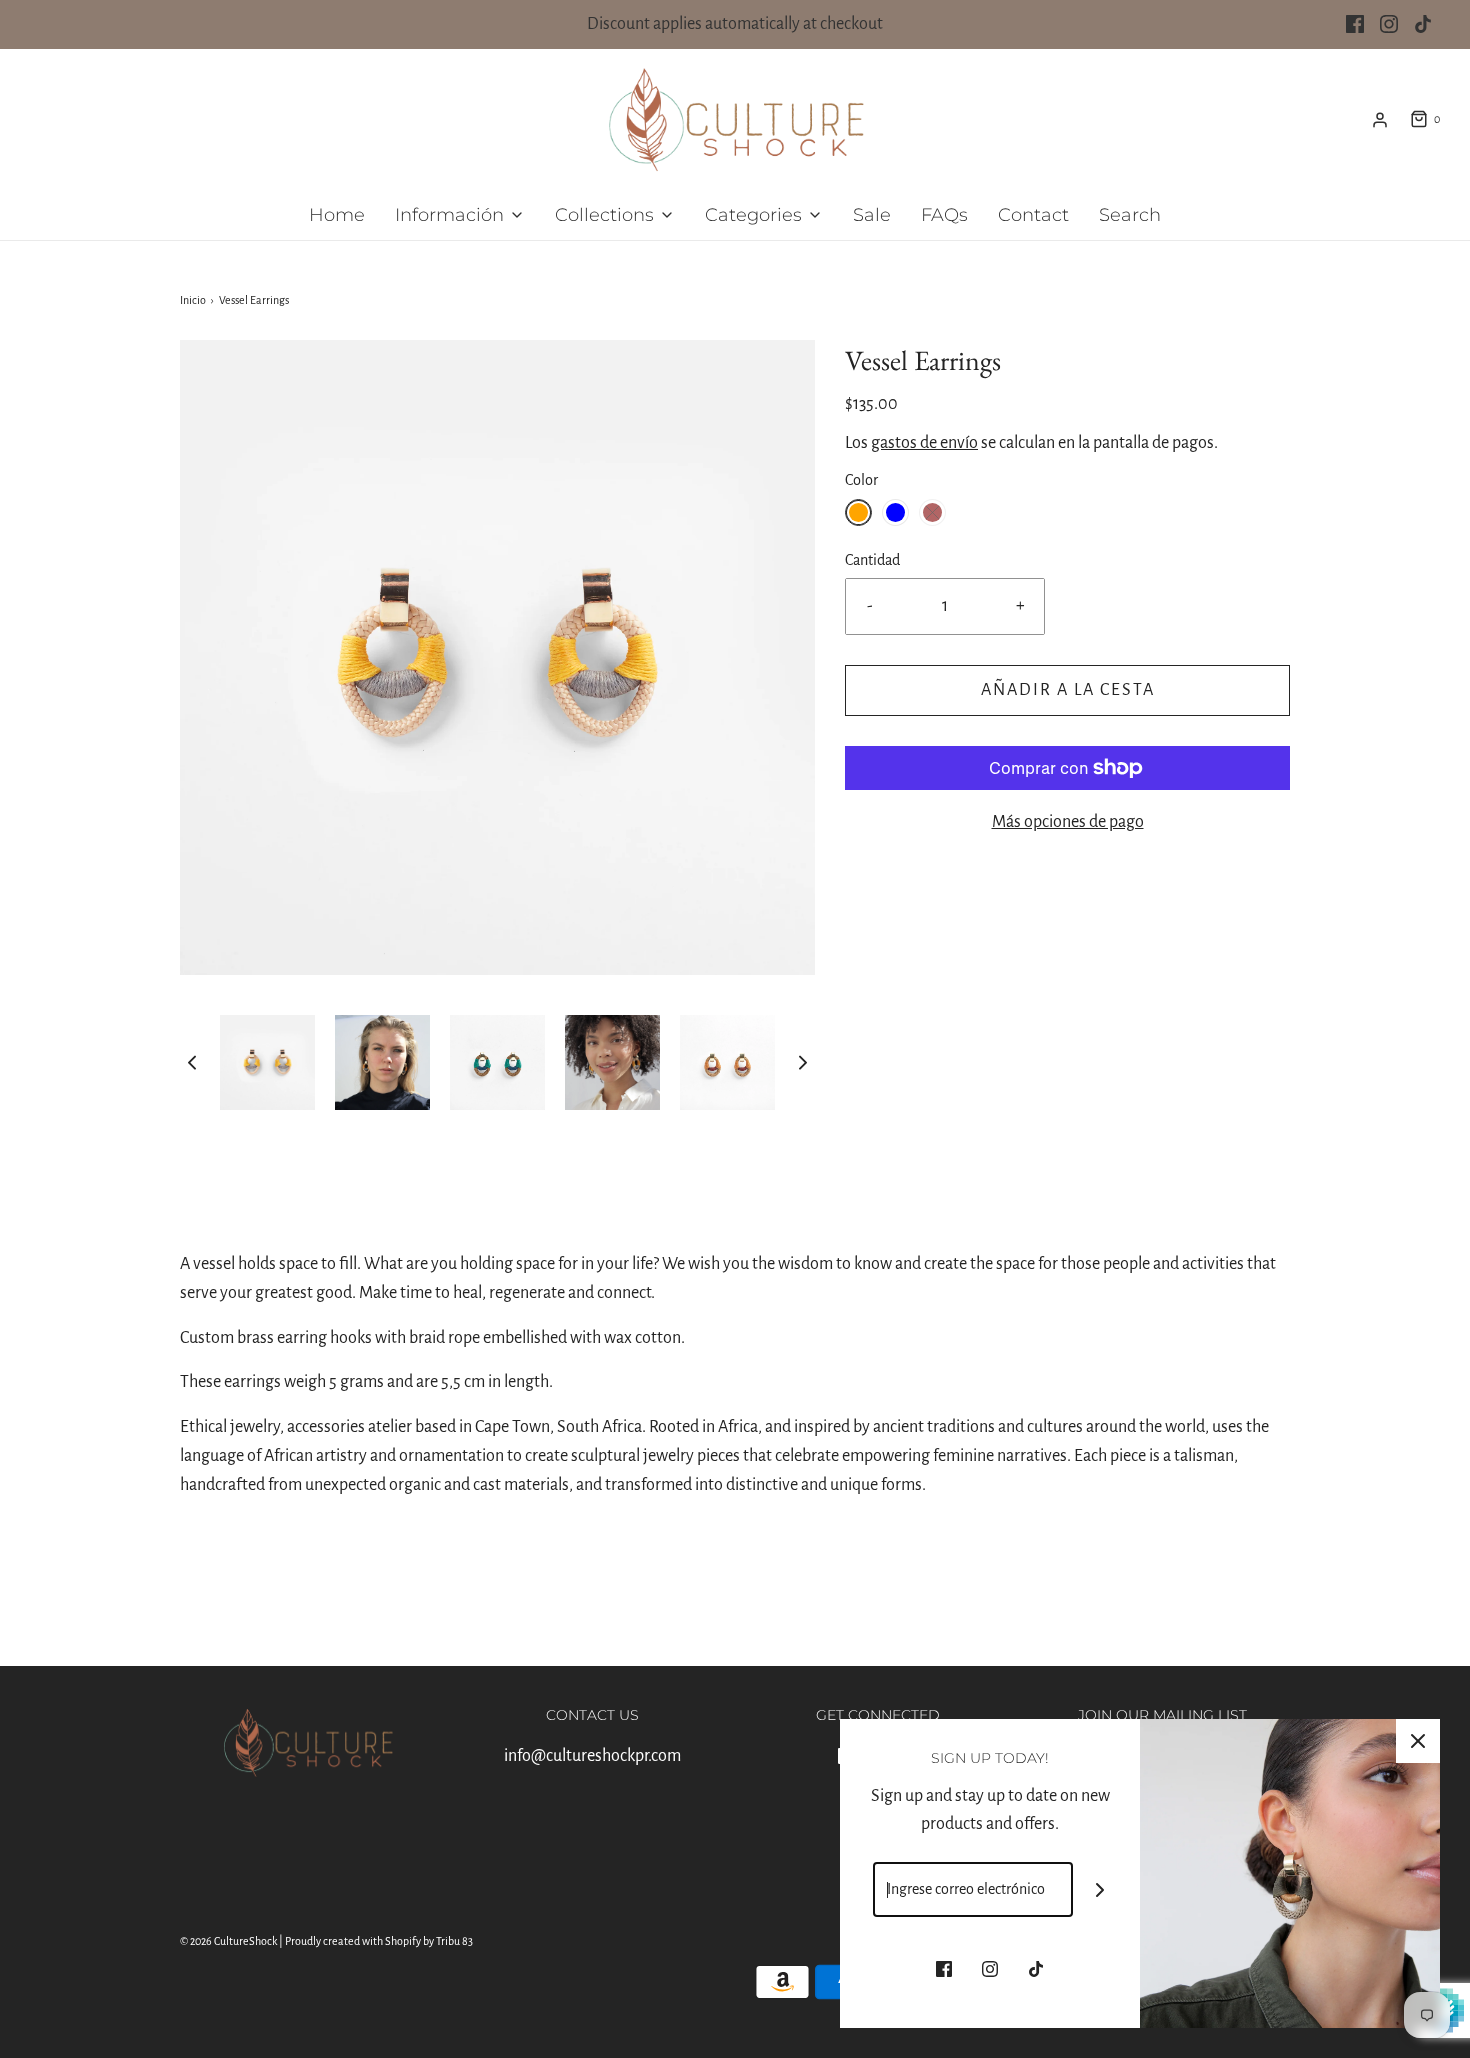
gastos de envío (924, 443)
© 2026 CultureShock (228, 1941)
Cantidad (872, 560)
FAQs (944, 215)
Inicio (193, 300)
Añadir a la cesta (1068, 690)
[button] (192, 1062)
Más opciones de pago (1068, 822)
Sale (872, 215)
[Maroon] (932, 512)
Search (1130, 215)
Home (337, 215)
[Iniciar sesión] (1380, 120)
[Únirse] (1100, 1889)
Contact (1033, 215)
